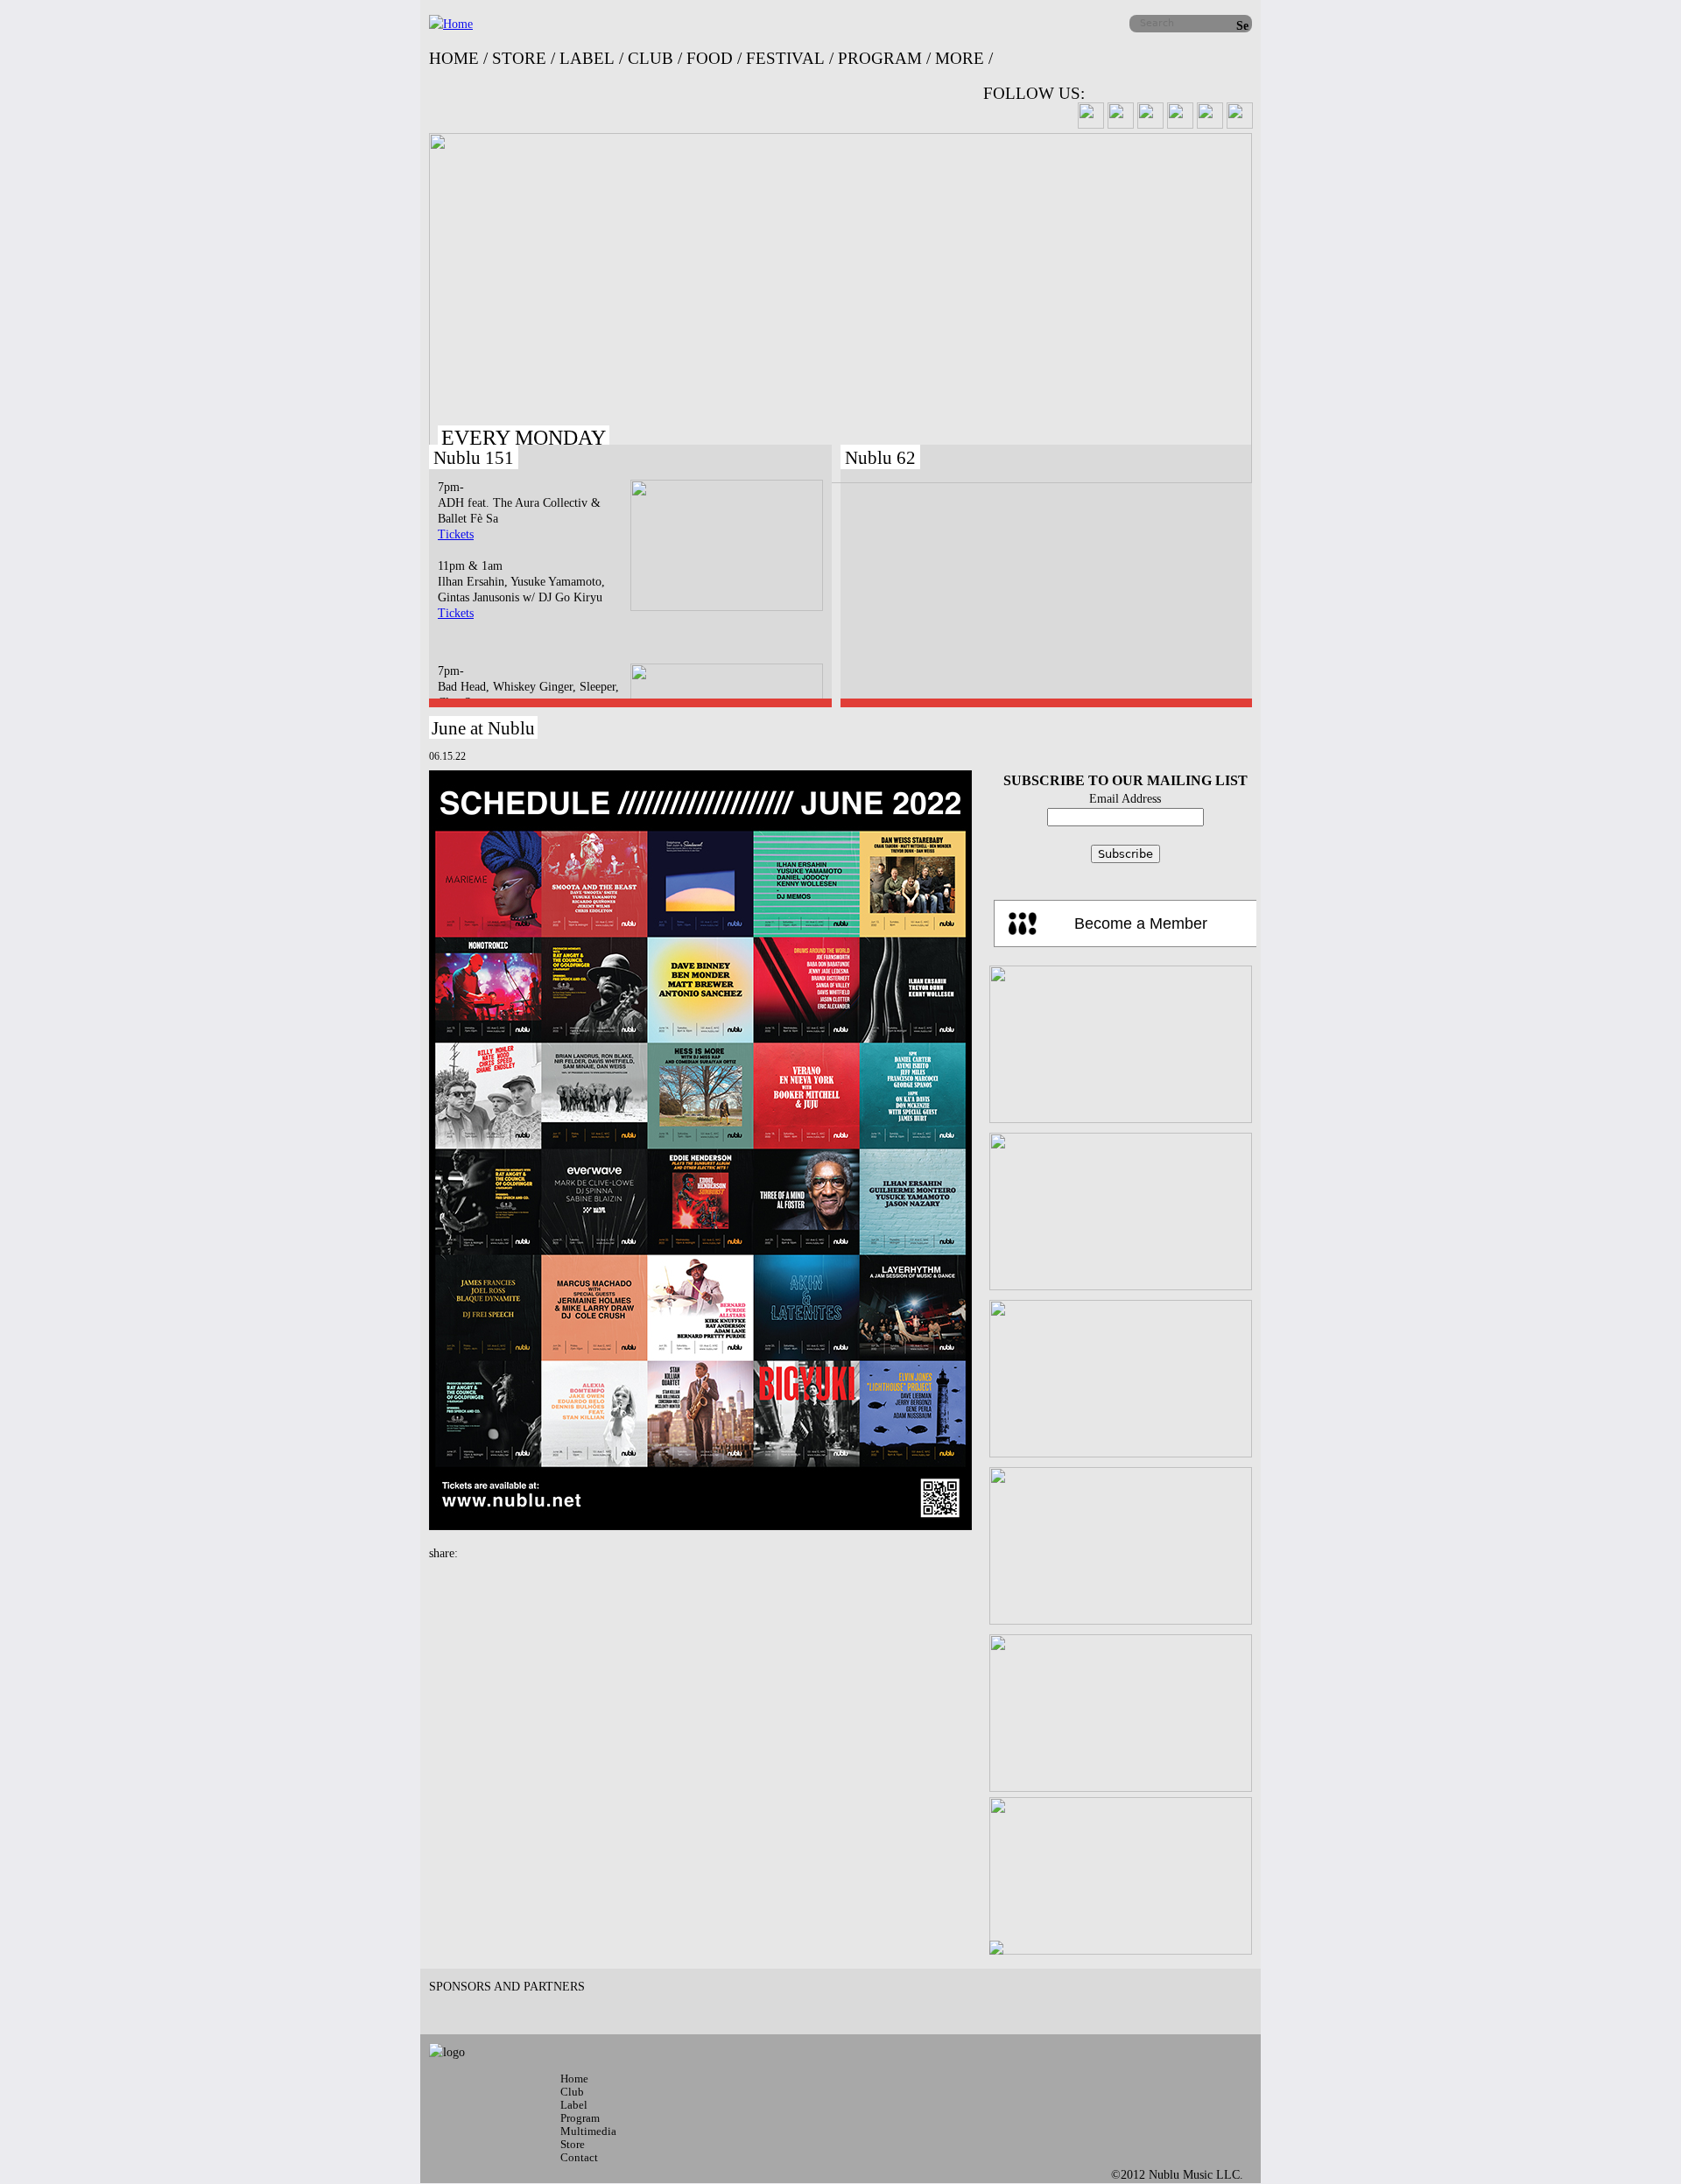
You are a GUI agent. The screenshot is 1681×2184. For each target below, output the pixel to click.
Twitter (486, 1551)
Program (580, 2118)
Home (574, 2079)
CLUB (651, 58)
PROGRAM (880, 58)
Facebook (468, 1551)
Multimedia (588, 2131)
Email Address (1125, 799)
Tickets (456, 534)
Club (572, 2092)
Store (573, 2144)
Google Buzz (503, 1551)
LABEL (587, 58)
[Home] (451, 24)
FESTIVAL (785, 58)
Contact (579, 2157)
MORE (960, 58)
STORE (519, 58)
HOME (454, 58)
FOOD (710, 58)
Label (574, 2105)
